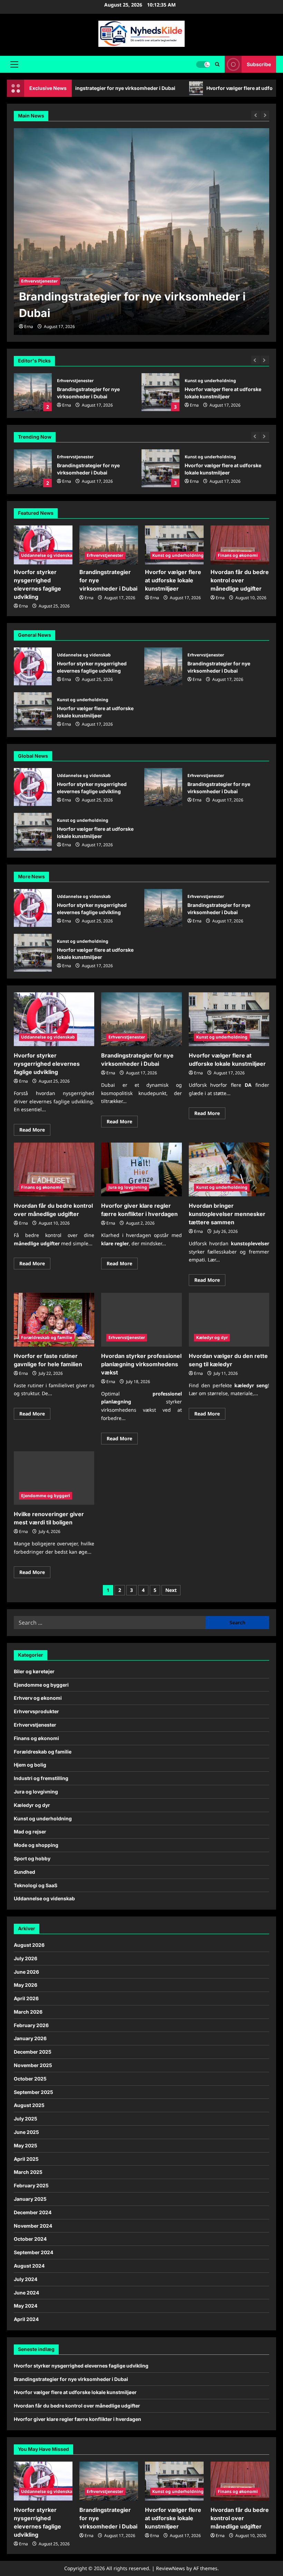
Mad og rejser (30, 1832)
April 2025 (26, 2159)
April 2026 (26, 1998)
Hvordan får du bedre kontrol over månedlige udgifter (160, 468)
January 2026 (30, 2038)
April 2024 (26, 2319)
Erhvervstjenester (75, 381)
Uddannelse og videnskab (48, 555)
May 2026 (26, 1985)
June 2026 (26, 1972)
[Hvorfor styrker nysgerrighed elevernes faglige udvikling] (43, 545)
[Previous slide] (256, 360)
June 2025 (26, 2132)
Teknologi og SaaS (36, 1885)
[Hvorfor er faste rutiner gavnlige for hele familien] (54, 1320)
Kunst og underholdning (210, 381)
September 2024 (33, 2252)
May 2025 (26, 2145)
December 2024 (33, 2212)
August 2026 (29, 1945)
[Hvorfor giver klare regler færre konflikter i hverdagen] (141, 1169)
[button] (14, 64)
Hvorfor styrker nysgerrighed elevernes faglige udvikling (33, 666)
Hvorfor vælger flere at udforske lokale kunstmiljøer (145, 88)
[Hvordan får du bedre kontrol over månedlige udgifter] (240, 545)
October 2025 (30, 2079)
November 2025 (33, 2065)
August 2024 (29, 2266)
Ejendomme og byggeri (46, 1496)
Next (171, 1590)
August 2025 (29, 2105)
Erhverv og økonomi (38, 1698)
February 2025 (31, 2185)
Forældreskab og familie (47, 1337)
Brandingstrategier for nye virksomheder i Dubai (33, 392)
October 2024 (30, 2239)
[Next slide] (265, 360)
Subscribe (259, 64)
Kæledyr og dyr (212, 1337)
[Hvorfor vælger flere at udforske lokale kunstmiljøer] (174, 545)
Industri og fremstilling (41, 1778)
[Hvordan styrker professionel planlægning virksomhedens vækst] (141, 1320)
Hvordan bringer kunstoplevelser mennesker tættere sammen (227, 1214)
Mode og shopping (36, 1845)
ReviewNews (170, 2568)
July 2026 (26, 1958)
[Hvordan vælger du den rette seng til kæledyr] (229, 1320)
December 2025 (33, 2052)
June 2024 (26, 2293)
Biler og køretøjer (34, 1671)
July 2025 (26, 2119)
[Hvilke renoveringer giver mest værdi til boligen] (54, 1478)
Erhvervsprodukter (36, 1711)
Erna (67, 405)
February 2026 (31, 2025)
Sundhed (25, 1872)
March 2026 (28, 2012)
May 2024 (26, 2306)
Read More (35, 1131)
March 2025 (28, 2172)
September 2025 (33, 2092)
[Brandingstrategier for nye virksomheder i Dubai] (141, 232)
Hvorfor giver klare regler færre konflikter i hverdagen (77, 2419)
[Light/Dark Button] (203, 64)
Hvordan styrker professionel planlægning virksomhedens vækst (141, 1364)
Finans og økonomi (205, 457)
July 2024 (26, 2279)
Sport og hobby (32, 1858)
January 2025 (30, 2199)
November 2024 (33, 2226)
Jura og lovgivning (128, 1187)
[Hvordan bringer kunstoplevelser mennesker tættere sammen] (229, 1169)
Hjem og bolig (30, 1765)
